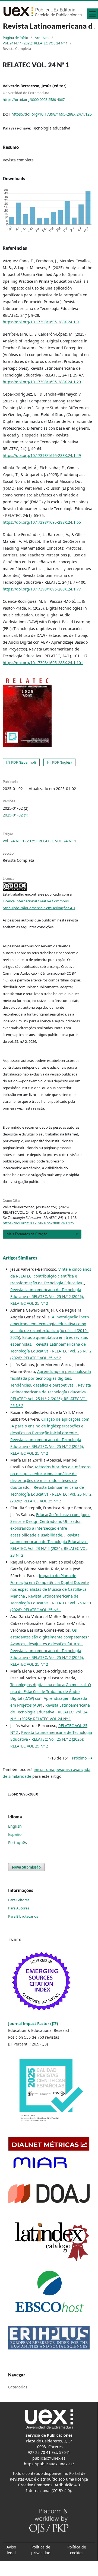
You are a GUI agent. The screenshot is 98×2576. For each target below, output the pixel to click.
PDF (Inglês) (61, 762)
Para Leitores (19, 1900)
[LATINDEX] (49, 2240)
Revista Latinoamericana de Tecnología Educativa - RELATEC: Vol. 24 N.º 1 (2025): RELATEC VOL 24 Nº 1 (50, 1712)
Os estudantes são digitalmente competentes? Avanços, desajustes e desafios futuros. (50, 1637)
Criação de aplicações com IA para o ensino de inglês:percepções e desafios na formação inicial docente (50, 1426)
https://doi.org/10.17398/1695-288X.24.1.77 (42, 589)
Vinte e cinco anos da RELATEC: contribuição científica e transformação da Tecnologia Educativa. (51, 1276)
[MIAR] (40, 2163)
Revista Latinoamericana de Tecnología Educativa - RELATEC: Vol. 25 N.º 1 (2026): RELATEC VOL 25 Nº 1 (51, 1603)
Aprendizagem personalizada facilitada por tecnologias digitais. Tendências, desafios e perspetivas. (51, 1378)
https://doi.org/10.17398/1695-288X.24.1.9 (41, 322)
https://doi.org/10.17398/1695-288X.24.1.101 (43, 663)
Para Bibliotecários (23, 1916)
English (15, 1826)
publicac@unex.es (49, 2458)
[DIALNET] (49, 2143)
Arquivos (42, 38)
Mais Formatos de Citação (27, 1234)
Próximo (79, 1758)
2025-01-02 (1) (15, 815)
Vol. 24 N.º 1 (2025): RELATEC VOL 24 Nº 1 (35, 43)
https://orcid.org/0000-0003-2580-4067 (34, 99)
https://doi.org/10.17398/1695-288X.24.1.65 (42, 522)
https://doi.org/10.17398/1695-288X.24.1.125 (52, 114)
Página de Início (15, 38)
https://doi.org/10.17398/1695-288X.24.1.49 (42, 455)
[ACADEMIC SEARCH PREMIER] (49, 2292)
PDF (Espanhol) (23, 762)
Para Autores (19, 1908)
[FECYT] (49, 2092)
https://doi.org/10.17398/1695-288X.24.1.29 (42, 382)
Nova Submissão (26, 1867)
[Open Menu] (92, 14)
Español (15, 1834)
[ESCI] (42, 1982)
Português (18, 1843)
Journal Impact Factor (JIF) (33, 2024)
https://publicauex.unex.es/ (49, 2464)
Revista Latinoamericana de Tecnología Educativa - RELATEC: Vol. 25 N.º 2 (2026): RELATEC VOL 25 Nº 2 (47, 1296)
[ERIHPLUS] (49, 2337)
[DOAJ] (49, 2193)
